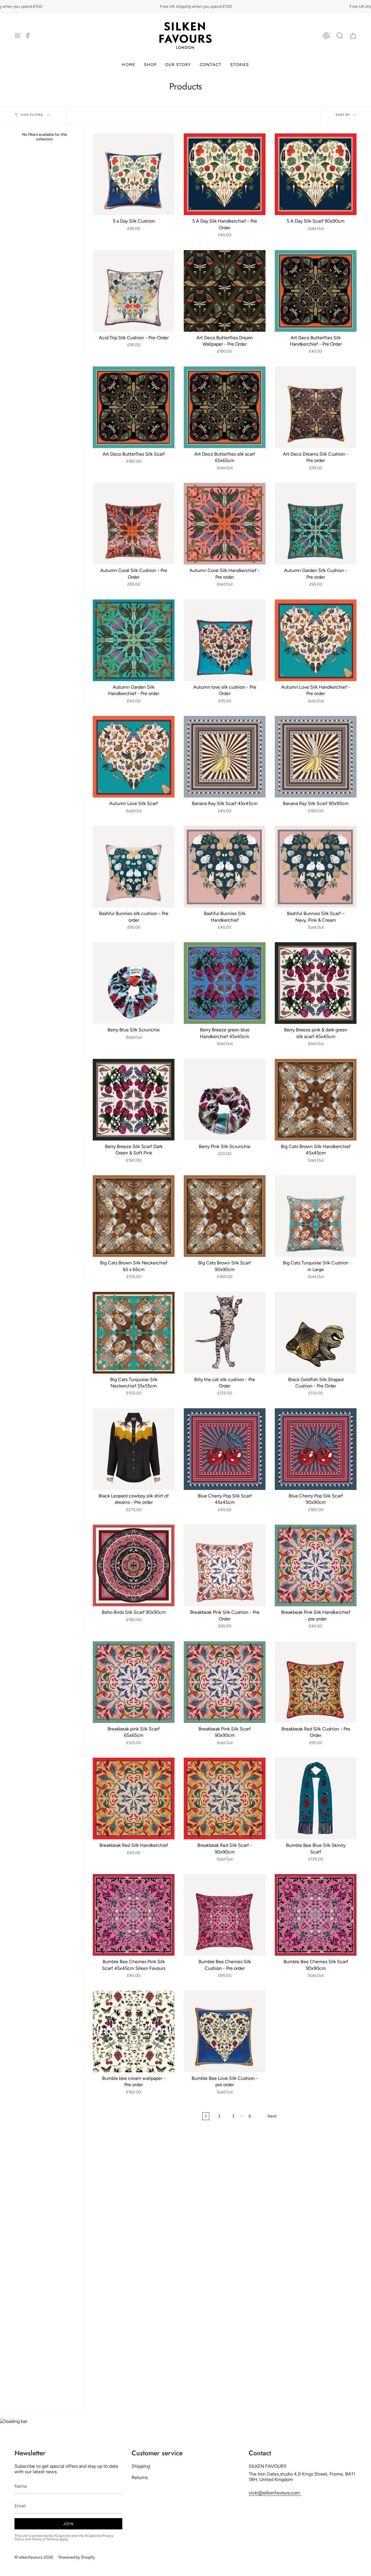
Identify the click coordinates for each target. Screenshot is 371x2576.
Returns (140, 2477)
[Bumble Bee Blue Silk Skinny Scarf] (316, 1798)
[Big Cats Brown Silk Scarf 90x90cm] (225, 1216)
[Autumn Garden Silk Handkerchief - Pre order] (134, 640)
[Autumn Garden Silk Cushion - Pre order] (316, 524)
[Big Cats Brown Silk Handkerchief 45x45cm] (316, 1100)
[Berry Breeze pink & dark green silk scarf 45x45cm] (316, 983)
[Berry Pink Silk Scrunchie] (225, 1100)
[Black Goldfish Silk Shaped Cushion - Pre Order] (316, 1333)
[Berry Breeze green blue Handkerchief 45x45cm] (225, 983)
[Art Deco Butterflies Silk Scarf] (134, 407)
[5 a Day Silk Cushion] (134, 174)
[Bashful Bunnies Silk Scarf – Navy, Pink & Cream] (316, 867)
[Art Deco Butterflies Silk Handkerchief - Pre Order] (316, 291)
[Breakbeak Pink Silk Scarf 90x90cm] (225, 1682)
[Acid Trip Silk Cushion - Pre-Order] (134, 291)
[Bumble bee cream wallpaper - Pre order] (134, 2032)
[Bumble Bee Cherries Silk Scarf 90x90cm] (316, 1915)
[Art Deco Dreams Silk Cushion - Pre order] (316, 407)
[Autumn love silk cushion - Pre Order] (225, 640)
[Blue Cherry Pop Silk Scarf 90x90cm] (316, 1449)
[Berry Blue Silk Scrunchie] (134, 983)
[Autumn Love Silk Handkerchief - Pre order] (316, 640)
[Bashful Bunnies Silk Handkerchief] (225, 867)
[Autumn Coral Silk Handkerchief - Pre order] (225, 524)
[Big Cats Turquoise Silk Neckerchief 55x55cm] (134, 1333)
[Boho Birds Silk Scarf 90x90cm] (134, 1565)
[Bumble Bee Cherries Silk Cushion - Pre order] (225, 1915)
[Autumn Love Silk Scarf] (134, 757)
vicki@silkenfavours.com (275, 2493)
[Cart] (353, 36)
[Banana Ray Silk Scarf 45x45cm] (225, 757)
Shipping (141, 2466)
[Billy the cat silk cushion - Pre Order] (225, 1333)
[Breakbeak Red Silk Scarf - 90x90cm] (225, 1798)
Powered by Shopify (77, 2557)
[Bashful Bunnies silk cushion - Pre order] (134, 867)
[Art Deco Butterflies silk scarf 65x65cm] (225, 407)
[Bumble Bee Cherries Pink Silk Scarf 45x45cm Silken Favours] (134, 1915)
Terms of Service (45, 2539)
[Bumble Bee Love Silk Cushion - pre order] (225, 2032)
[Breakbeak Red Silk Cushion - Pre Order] (316, 1682)
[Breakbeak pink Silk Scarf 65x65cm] (134, 1682)
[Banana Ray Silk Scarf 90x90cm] (316, 757)
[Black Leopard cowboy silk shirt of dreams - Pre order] (134, 1449)
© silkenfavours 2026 (34, 2557)
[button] (340, 36)
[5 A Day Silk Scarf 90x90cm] (316, 174)
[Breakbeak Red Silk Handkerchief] (134, 1798)
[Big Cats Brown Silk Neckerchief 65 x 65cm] (134, 1216)
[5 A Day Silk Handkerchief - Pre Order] (225, 174)
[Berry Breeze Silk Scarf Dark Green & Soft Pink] (134, 1100)
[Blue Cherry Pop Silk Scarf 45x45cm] (225, 1449)
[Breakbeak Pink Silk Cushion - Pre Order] (225, 1565)
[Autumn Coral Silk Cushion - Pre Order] (134, 524)
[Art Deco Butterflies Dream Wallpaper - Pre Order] (225, 291)
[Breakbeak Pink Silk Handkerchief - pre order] (316, 1565)
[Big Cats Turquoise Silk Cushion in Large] (316, 1216)
